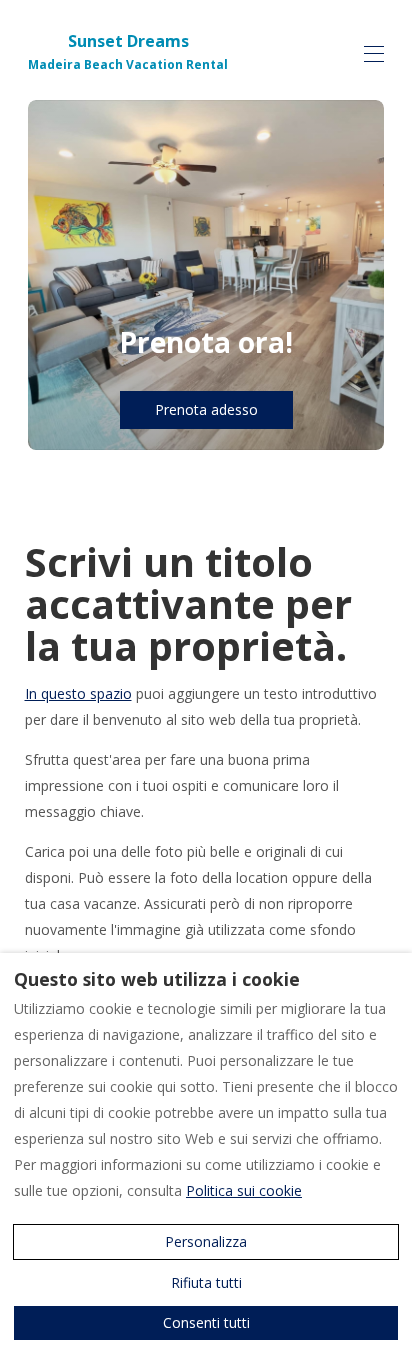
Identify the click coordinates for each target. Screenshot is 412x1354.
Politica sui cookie (244, 1190)
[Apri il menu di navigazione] (374, 54)
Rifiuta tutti (206, 1282)
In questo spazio (78, 693)
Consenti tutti (206, 1322)
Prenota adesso (206, 409)
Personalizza (206, 1241)
